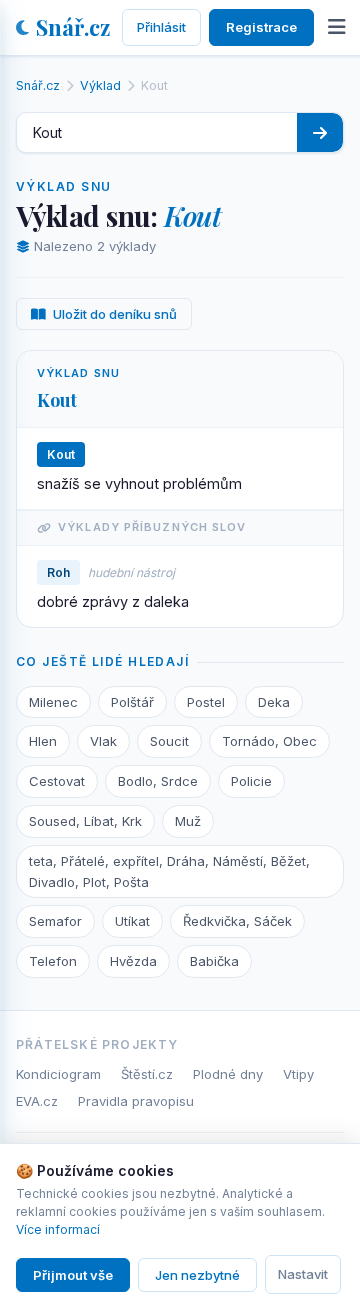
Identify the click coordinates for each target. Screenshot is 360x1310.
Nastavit (303, 1274)
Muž (188, 821)
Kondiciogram (58, 1074)
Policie (251, 781)
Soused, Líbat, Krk (85, 821)
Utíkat (132, 921)
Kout (57, 400)
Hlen (43, 741)
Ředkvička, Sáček (237, 921)
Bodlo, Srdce (158, 781)
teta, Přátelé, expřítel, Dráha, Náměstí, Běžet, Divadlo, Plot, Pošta (169, 871)
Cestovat (57, 781)
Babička (214, 961)
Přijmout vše (73, 1275)
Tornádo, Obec (269, 741)
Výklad (100, 85)
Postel (206, 702)
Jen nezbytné (197, 1275)
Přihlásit (161, 27)
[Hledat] (320, 132)
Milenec (53, 702)
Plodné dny (228, 1074)
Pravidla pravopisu (136, 1101)
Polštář (132, 702)
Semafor (55, 921)
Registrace (261, 27)
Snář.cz (73, 27)
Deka (274, 702)
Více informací (58, 1229)
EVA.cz (37, 1101)
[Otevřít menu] (337, 27)
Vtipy (298, 1074)
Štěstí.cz (147, 1074)
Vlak (103, 741)
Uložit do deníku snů (115, 314)
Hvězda (133, 961)
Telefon (53, 961)
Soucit (169, 741)
